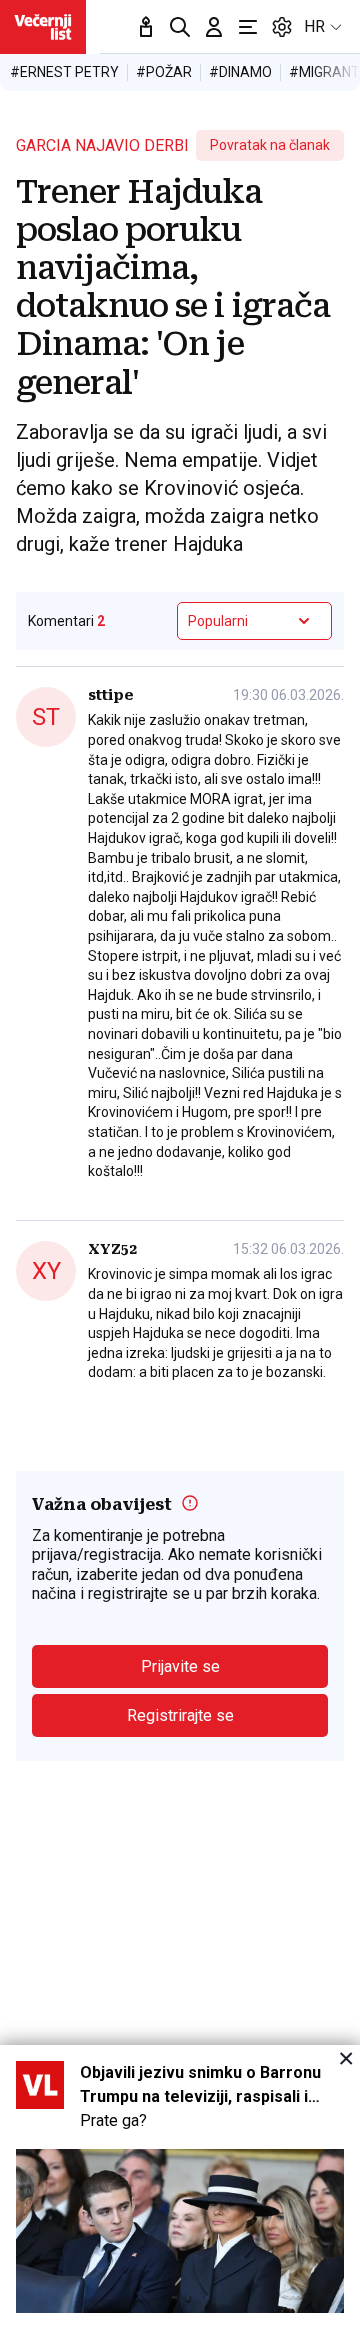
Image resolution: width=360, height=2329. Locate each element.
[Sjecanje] (146, 27)
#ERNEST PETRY (64, 72)
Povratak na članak (270, 145)
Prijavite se (180, 1666)
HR (314, 26)
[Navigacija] (248, 27)
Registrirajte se (180, 1715)
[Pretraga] (180, 27)
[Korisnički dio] (214, 27)
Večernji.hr (43, 27)
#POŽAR (164, 72)
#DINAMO (240, 72)
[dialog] (180, 2187)
